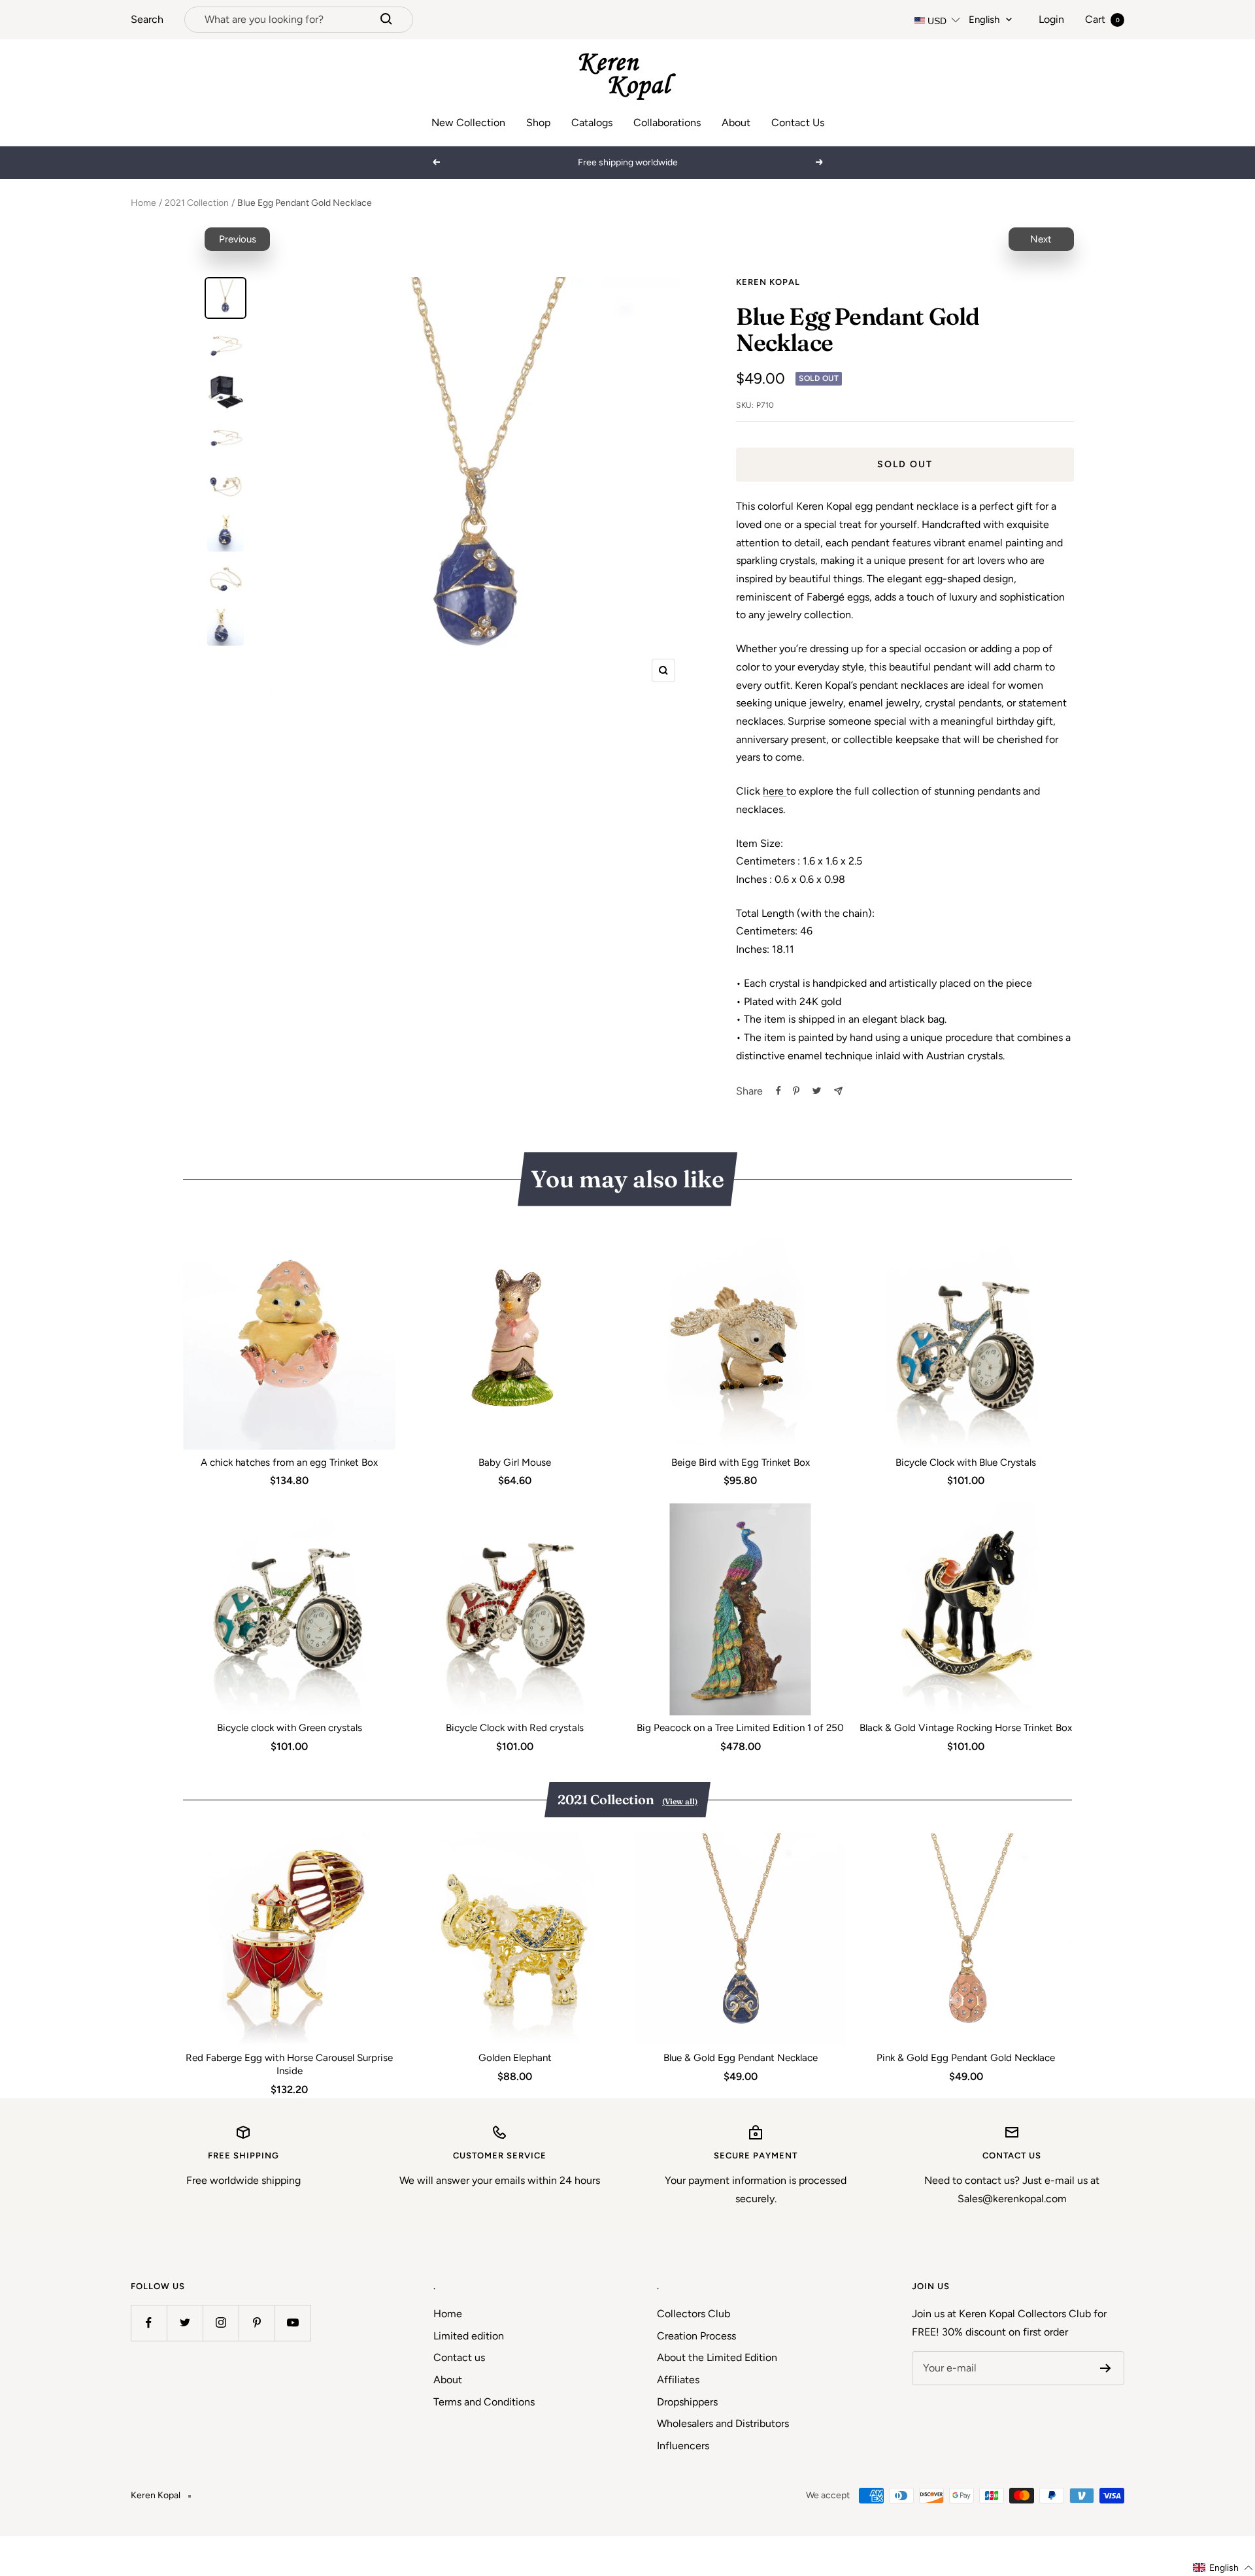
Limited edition (469, 2336)
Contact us (459, 2357)
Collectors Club (694, 2314)
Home (143, 203)
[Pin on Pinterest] (796, 1091)
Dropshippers (687, 2402)
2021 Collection (197, 203)
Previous (238, 239)
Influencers (683, 2446)
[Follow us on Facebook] (149, 2323)
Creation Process (696, 2336)
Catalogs (592, 123)
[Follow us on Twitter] (185, 2323)
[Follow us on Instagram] (221, 2323)
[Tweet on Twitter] (817, 1091)
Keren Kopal (768, 282)
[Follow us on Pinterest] (257, 2323)
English (984, 20)
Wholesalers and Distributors (723, 2423)
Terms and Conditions (484, 2402)
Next (1041, 239)
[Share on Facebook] (778, 1091)
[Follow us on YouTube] (293, 2323)
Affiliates (678, 2380)
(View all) (680, 1801)
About (736, 123)
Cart (1102, 19)
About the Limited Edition (717, 2357)
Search (147, 19)
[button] (1223, 2568)
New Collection (468, 123)
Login (1051, 19)
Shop (538, 123)
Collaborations (667, 123)
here (775, 791)
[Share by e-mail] (838, 1091)
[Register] (1106, 2368)
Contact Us (798, 123)
